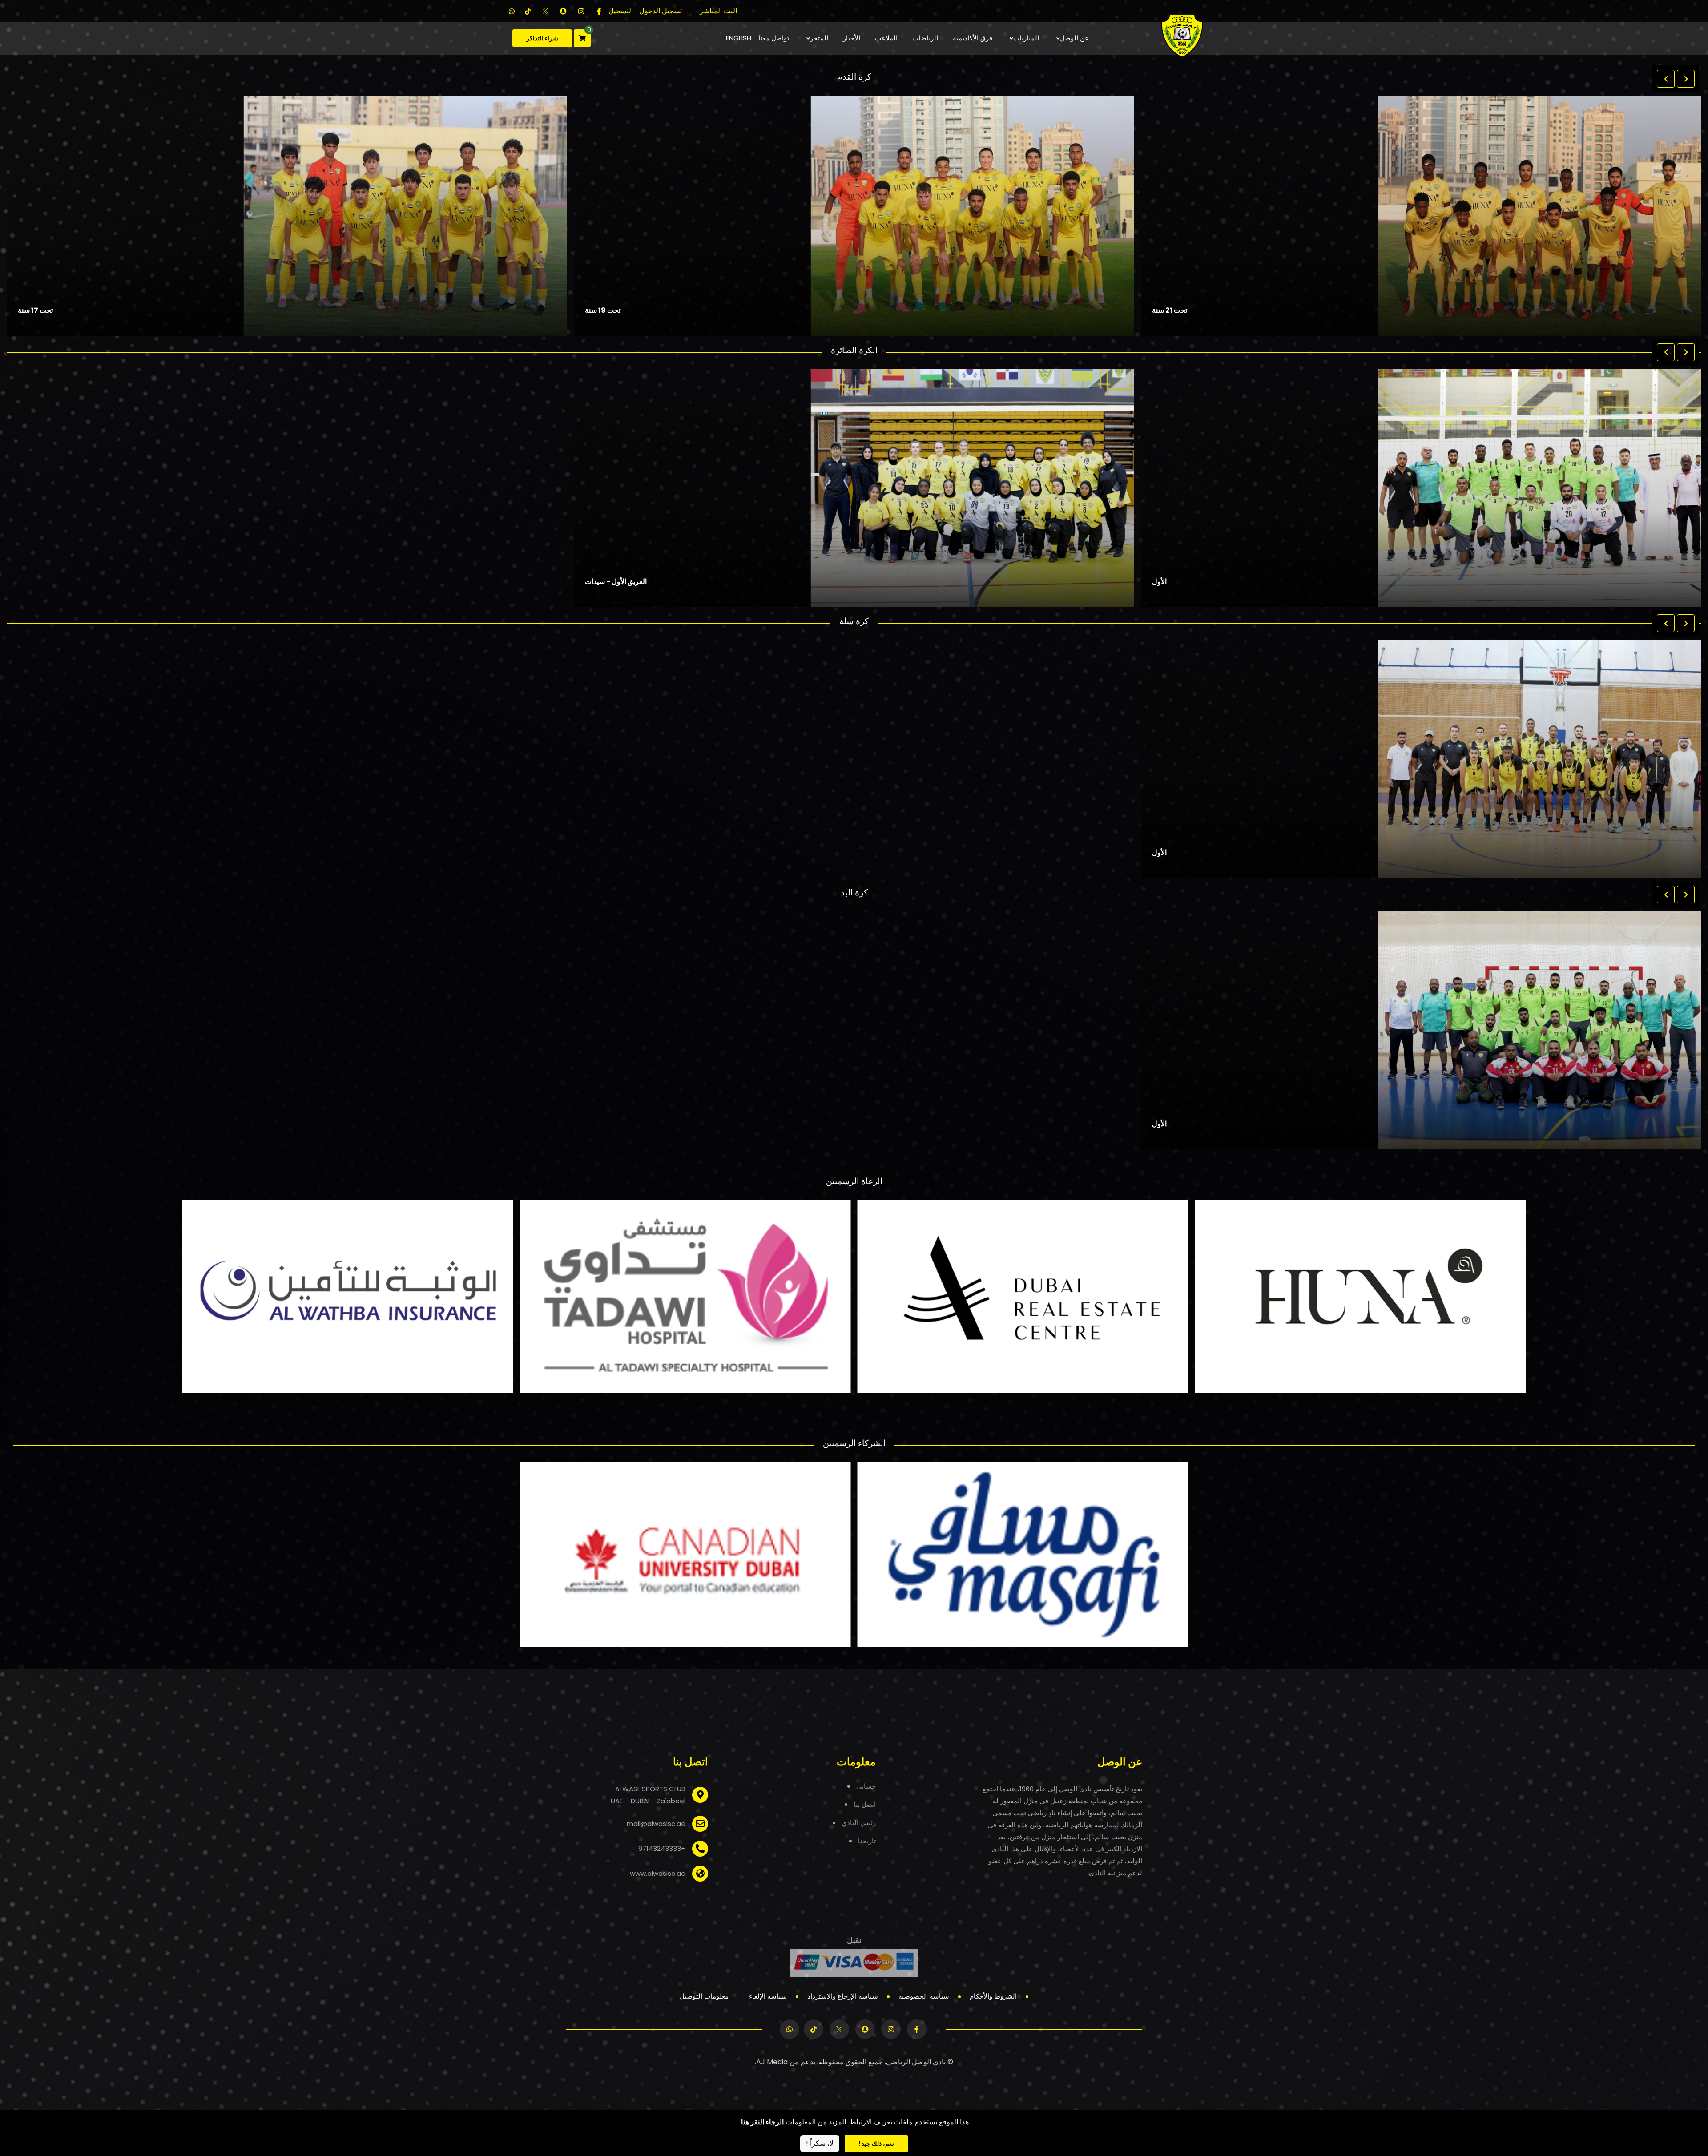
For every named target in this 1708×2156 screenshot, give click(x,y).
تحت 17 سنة (602, 310)
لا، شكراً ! (820, 2143)
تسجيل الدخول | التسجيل (645, 11)
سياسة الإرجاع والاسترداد (843, 1996)
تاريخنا (867, 1841)
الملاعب (886, 38)
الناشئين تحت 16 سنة (48, 310)
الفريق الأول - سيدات (616, 582)
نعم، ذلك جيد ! (876, 2144)
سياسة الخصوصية (924, 1996)
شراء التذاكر (542, 38)
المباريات (1026, 38)
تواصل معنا (774, 38)
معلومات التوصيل (704, 1996)
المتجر (819, 38)
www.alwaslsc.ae (658, 1874)
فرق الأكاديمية (973, 38)
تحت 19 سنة (1170, 310)
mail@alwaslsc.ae (656, 1824)
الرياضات (925, 38)
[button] (1666, 79)
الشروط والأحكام (993, 1996)
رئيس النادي (859, 1823)
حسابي (866, 1786)
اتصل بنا (865, 1804)
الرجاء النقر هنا (762, 2122)
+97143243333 (662, 1849)
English (739, 38)
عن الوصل (1074, 38)
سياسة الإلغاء (768, 1996)
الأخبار (852, 38)
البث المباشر (718, 11)
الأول (1159, 582)
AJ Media (772, 2062)
